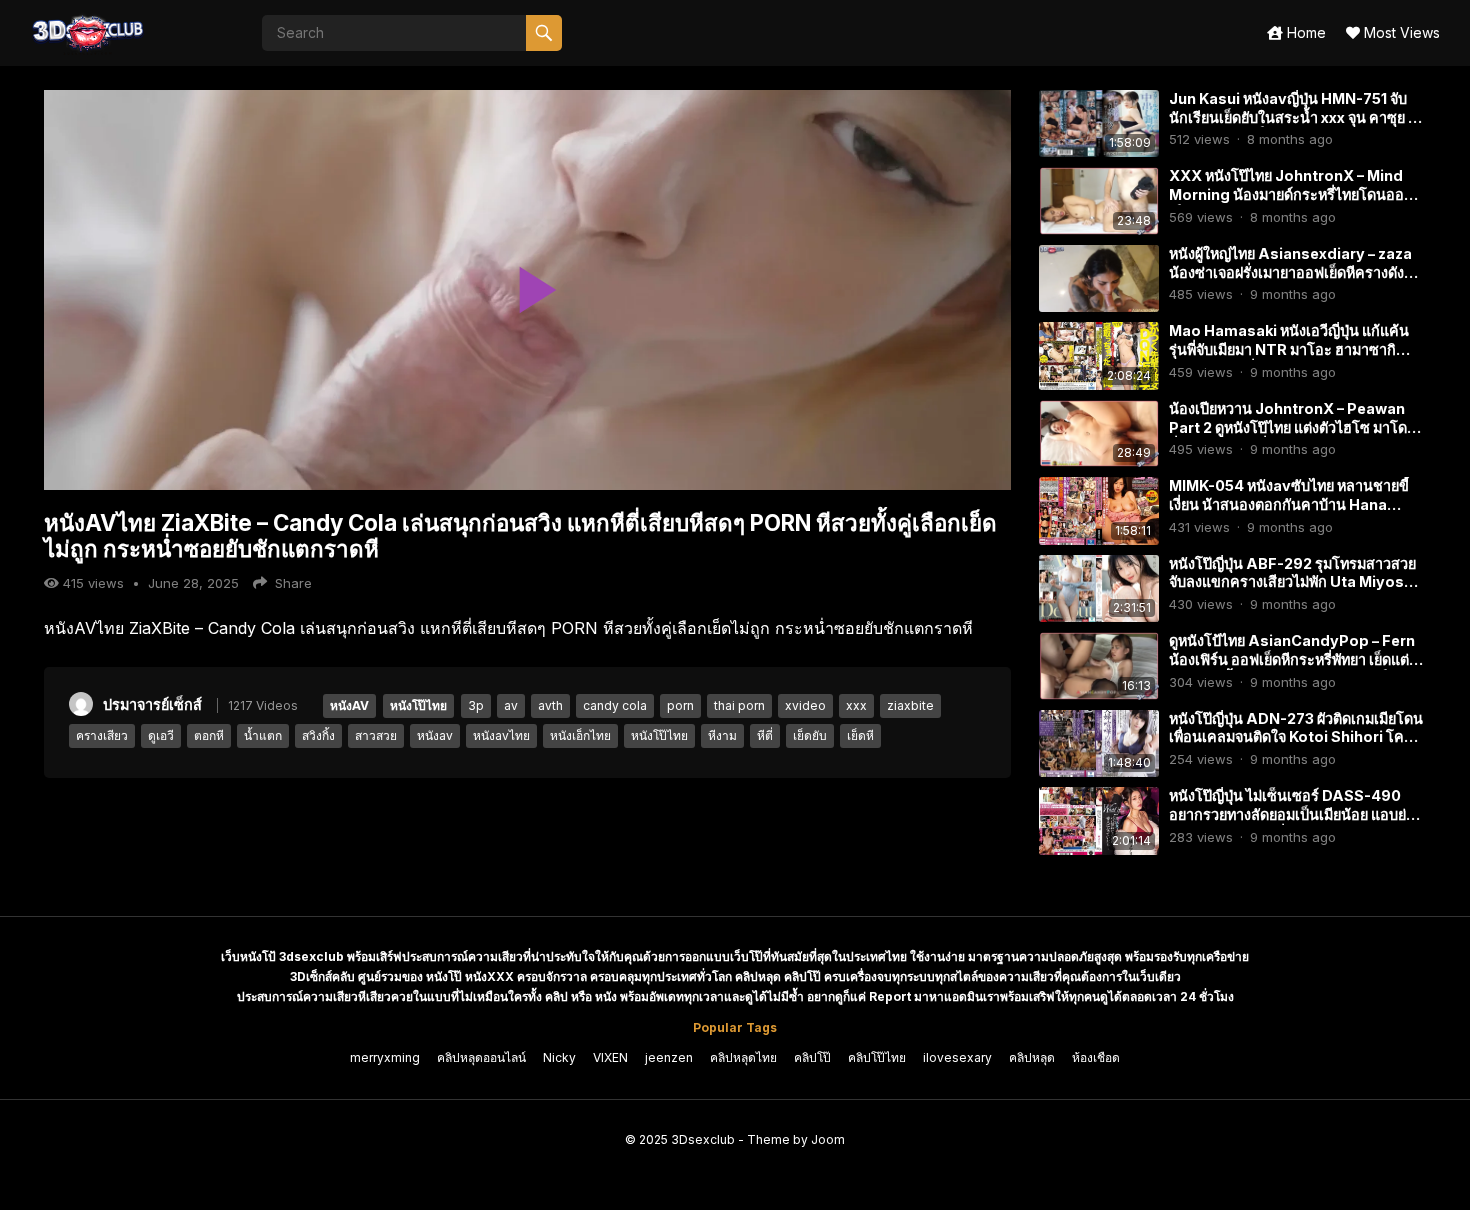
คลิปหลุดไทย (743, 1057)
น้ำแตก (263, 735)
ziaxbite (910, 705)
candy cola (615, 705)
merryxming (385, 1057)
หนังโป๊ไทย (418, 705)
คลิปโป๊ (812, 1057)
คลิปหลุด (1032, 1057)
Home (1304, 32)
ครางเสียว (102, 735)
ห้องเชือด (1096, 1057)
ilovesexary (957, 1057)
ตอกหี (209, 735)
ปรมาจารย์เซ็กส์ (152, 704)
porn (680, 705)
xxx (856, 705)
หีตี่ (765, 735)
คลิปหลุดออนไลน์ (481, 1057)
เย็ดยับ (810, 735)
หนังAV (349, 705)
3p (476, 705)
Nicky (559, 1057)
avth (550, 705)
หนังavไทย (501, 735)
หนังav (435, 735)
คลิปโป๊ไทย (877, 1057)
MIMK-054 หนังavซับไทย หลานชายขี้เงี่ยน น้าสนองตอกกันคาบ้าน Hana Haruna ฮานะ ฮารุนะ (1289, 504)
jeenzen (669, 1057)
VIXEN (610, 1057)
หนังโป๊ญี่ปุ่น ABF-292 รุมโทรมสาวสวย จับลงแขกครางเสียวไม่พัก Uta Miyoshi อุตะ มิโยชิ (1293, 582)
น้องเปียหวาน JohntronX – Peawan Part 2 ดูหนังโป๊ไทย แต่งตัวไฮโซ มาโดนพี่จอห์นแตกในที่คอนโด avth (1293, 427)
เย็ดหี (860, 735)
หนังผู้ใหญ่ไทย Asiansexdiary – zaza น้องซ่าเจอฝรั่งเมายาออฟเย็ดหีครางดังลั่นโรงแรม (1296, 272)
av (511, 705)
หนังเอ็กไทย (580, 735)
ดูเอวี (161, 735)
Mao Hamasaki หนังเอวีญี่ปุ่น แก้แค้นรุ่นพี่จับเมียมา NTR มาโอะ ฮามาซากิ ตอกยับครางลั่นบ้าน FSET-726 (1289, 349)
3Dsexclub (703, 1139)
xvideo (805, 705)
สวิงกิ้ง (318, 735)
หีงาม (722, 735)
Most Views (1400, 32)
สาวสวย (376, 735)
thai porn (739, 705)
